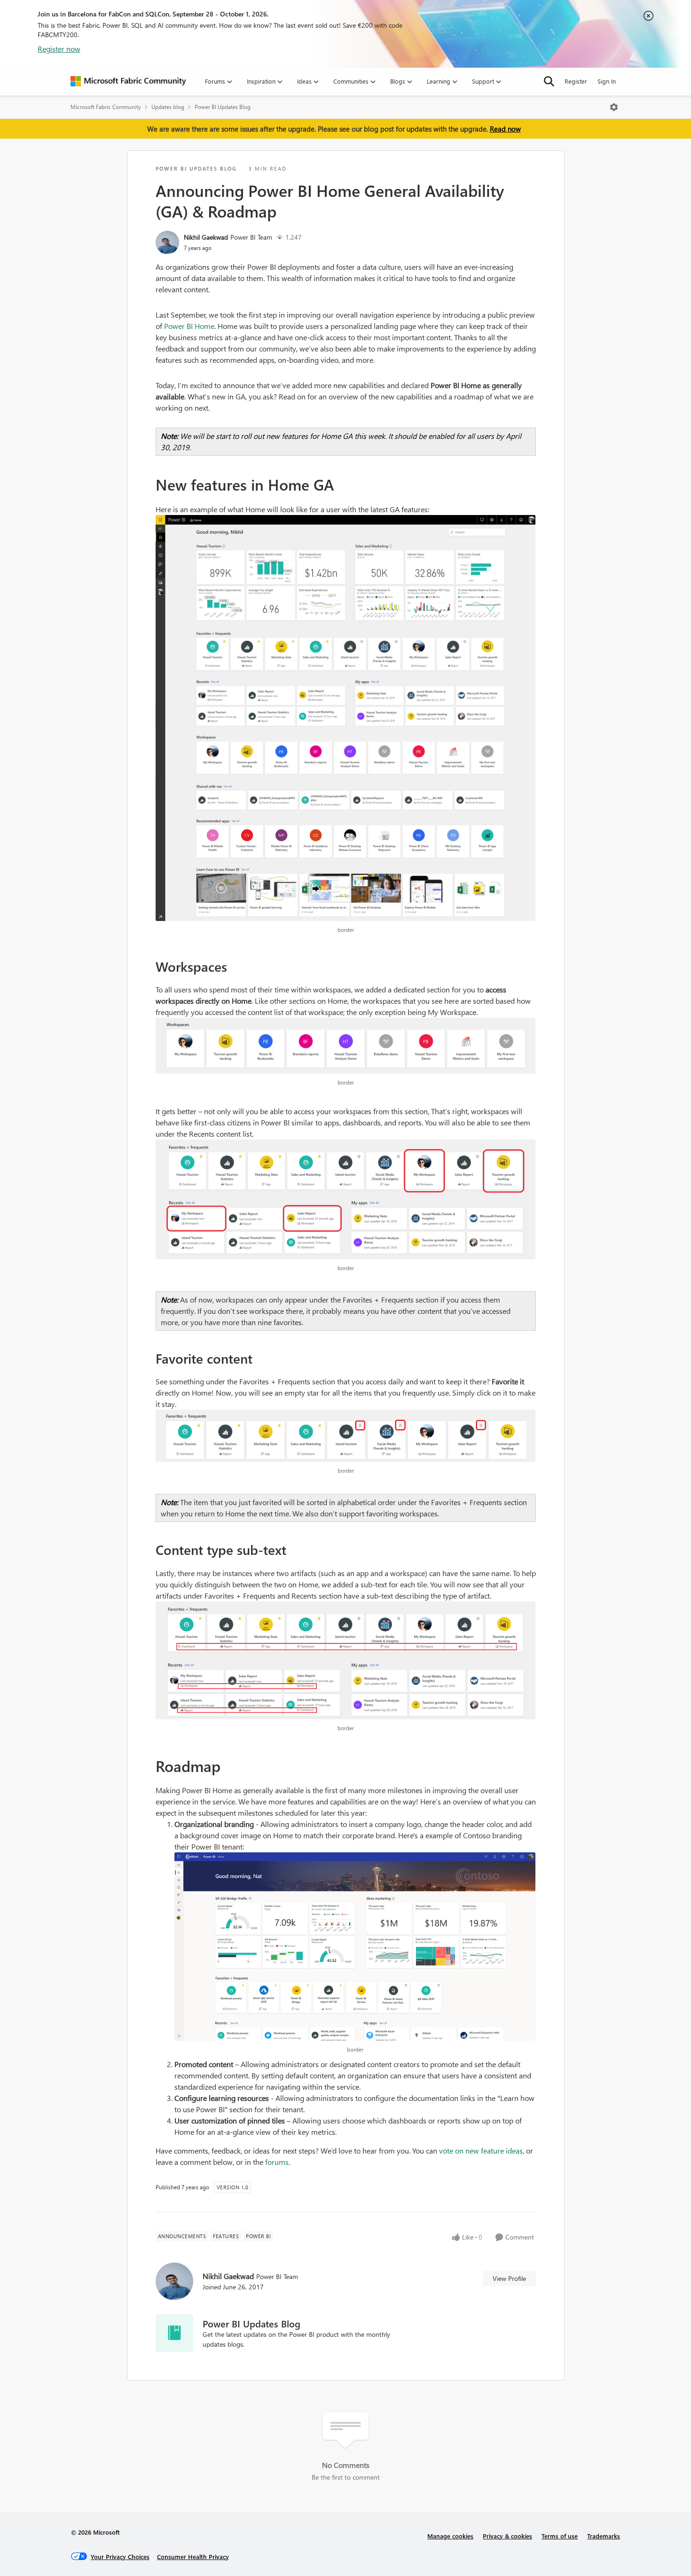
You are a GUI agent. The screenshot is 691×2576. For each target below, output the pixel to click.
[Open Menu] (614, 107)
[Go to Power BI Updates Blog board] (174, 2333)
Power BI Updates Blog (223, 107)
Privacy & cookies (507, 2536)
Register (576, 81)
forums (277, 2162)
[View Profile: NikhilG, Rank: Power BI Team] (167, 242)
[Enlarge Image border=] (346, 718)
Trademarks (604, 2536)
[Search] (549, 81)
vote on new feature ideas (481, 2151)
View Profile (509, 2278)
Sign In (607, 81)
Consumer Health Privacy (193, 2556)
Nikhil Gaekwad (206, 237)
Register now (59, 49)
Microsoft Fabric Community (106, 107)
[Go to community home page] (128, 81)
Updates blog (168, 107)
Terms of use (560, 2536)
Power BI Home (189, 326)
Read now (505, 129)
